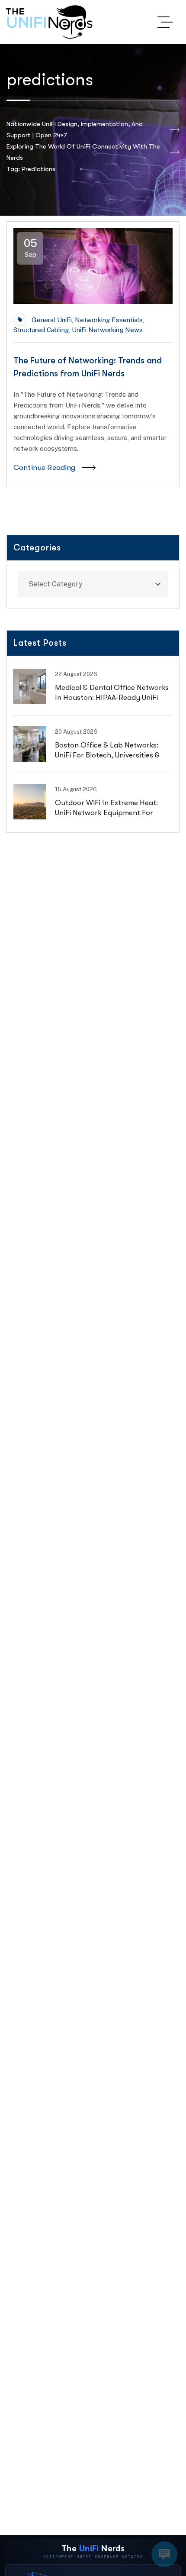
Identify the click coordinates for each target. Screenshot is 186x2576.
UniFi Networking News (107, 330)
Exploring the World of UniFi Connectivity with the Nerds (83, 152)
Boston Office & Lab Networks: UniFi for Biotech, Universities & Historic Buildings (107, 755)
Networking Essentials (109, 320)
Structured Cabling (41, 330)
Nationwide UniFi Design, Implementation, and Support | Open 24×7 (75, 129)
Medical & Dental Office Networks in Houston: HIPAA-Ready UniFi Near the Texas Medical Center (112, 697)
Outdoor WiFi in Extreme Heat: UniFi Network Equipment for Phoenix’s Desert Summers (106, 813)
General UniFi (52, 320)
